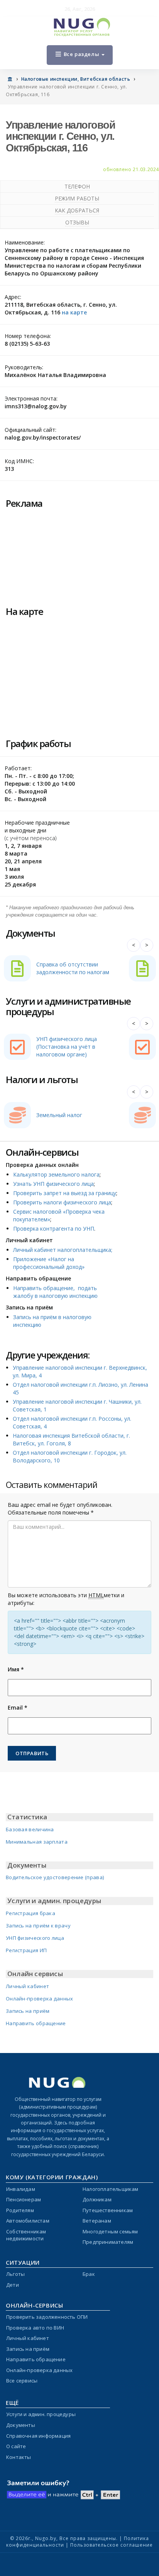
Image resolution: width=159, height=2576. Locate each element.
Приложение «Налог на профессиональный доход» (49, 1263)
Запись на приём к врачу (38, 1926)
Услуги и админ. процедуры (41, 2414)
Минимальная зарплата (37, 1842)
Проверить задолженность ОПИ (47, 2317)
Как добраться (77, 210)
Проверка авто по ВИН (35, 2328)
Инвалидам (21, 2189)
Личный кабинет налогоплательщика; (63, 1250)
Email (18, 1707)
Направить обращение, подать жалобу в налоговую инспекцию (55, 1292)
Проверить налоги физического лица (62, 1202)
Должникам (97, 2199)
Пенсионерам (24, 2199)
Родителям (20, 2210)
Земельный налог (59, 1115)
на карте (74, 312)
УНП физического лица (35, 1938)
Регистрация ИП (26, 1950)
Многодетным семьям (110, 2231)
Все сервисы (22, 2381)
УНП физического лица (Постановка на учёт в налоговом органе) (67, 1047)
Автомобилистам (28, 2221)
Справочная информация (38, 2436)
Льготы (15, 2274)
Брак (89, 2274)
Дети (13, 2285)
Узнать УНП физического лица (53, 1184)
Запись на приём (28, 2011)
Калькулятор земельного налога (56, 1174)
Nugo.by (46, 2538)
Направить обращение (36, 2023)
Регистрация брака (30, 1913)
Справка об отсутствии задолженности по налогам (73, 968)
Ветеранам (97, 2221)
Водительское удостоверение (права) (55, 1877)
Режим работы (77, 198)
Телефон (77, 186)
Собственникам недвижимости (26, 2235)
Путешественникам (108, 2210)
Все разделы (81, 54)
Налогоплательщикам (111, 2189)
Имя (16, 1669)
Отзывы (77, 222)
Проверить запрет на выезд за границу (65, 1193)
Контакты (19, 2457)
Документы (21, 2425)
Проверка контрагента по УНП (54, 1229)
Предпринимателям (108, 2242)
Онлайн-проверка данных (40, 1999)
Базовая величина (30, 1829)
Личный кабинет (27, 1986)
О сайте (16, 2446)
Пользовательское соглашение (112, 2545)
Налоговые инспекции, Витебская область (76, 79)
